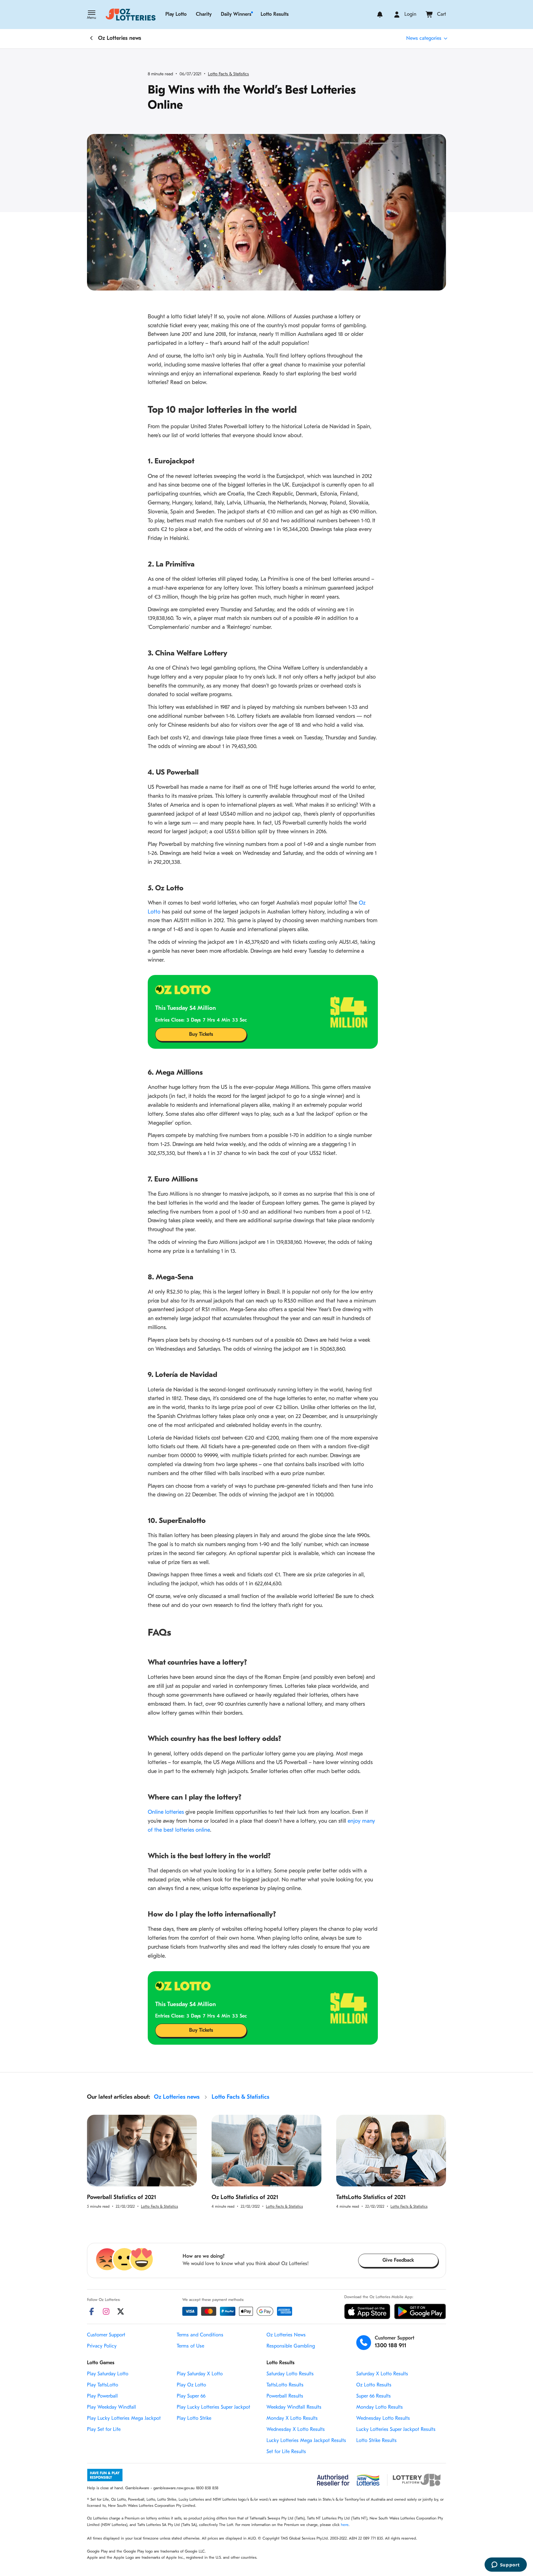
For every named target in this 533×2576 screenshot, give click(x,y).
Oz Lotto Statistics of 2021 (245, 2198)
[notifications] (380, 15)
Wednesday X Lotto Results (296, 2430)
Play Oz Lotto (191, 2385)
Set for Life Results (286, 2452)
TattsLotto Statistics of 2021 (371, 2198)
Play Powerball (102, 2396)
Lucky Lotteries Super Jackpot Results (396, 2430)
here (345, 2525)
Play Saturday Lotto (108, 2374)
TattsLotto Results (285, 2385)
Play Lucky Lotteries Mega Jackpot (124, 2419)
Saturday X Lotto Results (382, 2374)
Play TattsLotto (103, 2385)
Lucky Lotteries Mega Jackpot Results (306, 2441)
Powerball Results (285, 2396)
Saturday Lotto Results (290, 2374)
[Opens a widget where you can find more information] (506, 2565)
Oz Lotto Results (374, 2385)
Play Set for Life (104, 2430)
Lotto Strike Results (376, 2441)
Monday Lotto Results (380, 2407)
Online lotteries (167, 1813)
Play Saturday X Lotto (200, 2374)
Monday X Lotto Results (292, 2419)
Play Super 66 (191, 2396)
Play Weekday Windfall (112, 2407)
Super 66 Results (374, 2396)
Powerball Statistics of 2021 (122, 2198)
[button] (91, 15)
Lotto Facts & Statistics (228, 74)
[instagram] (106, 2311)
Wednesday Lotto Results (383, 2419)
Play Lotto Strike (194, 2419)
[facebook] (92, 2311)
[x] (121, 2311)
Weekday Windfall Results (294, 2407)
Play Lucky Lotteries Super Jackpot (213, 2407)
